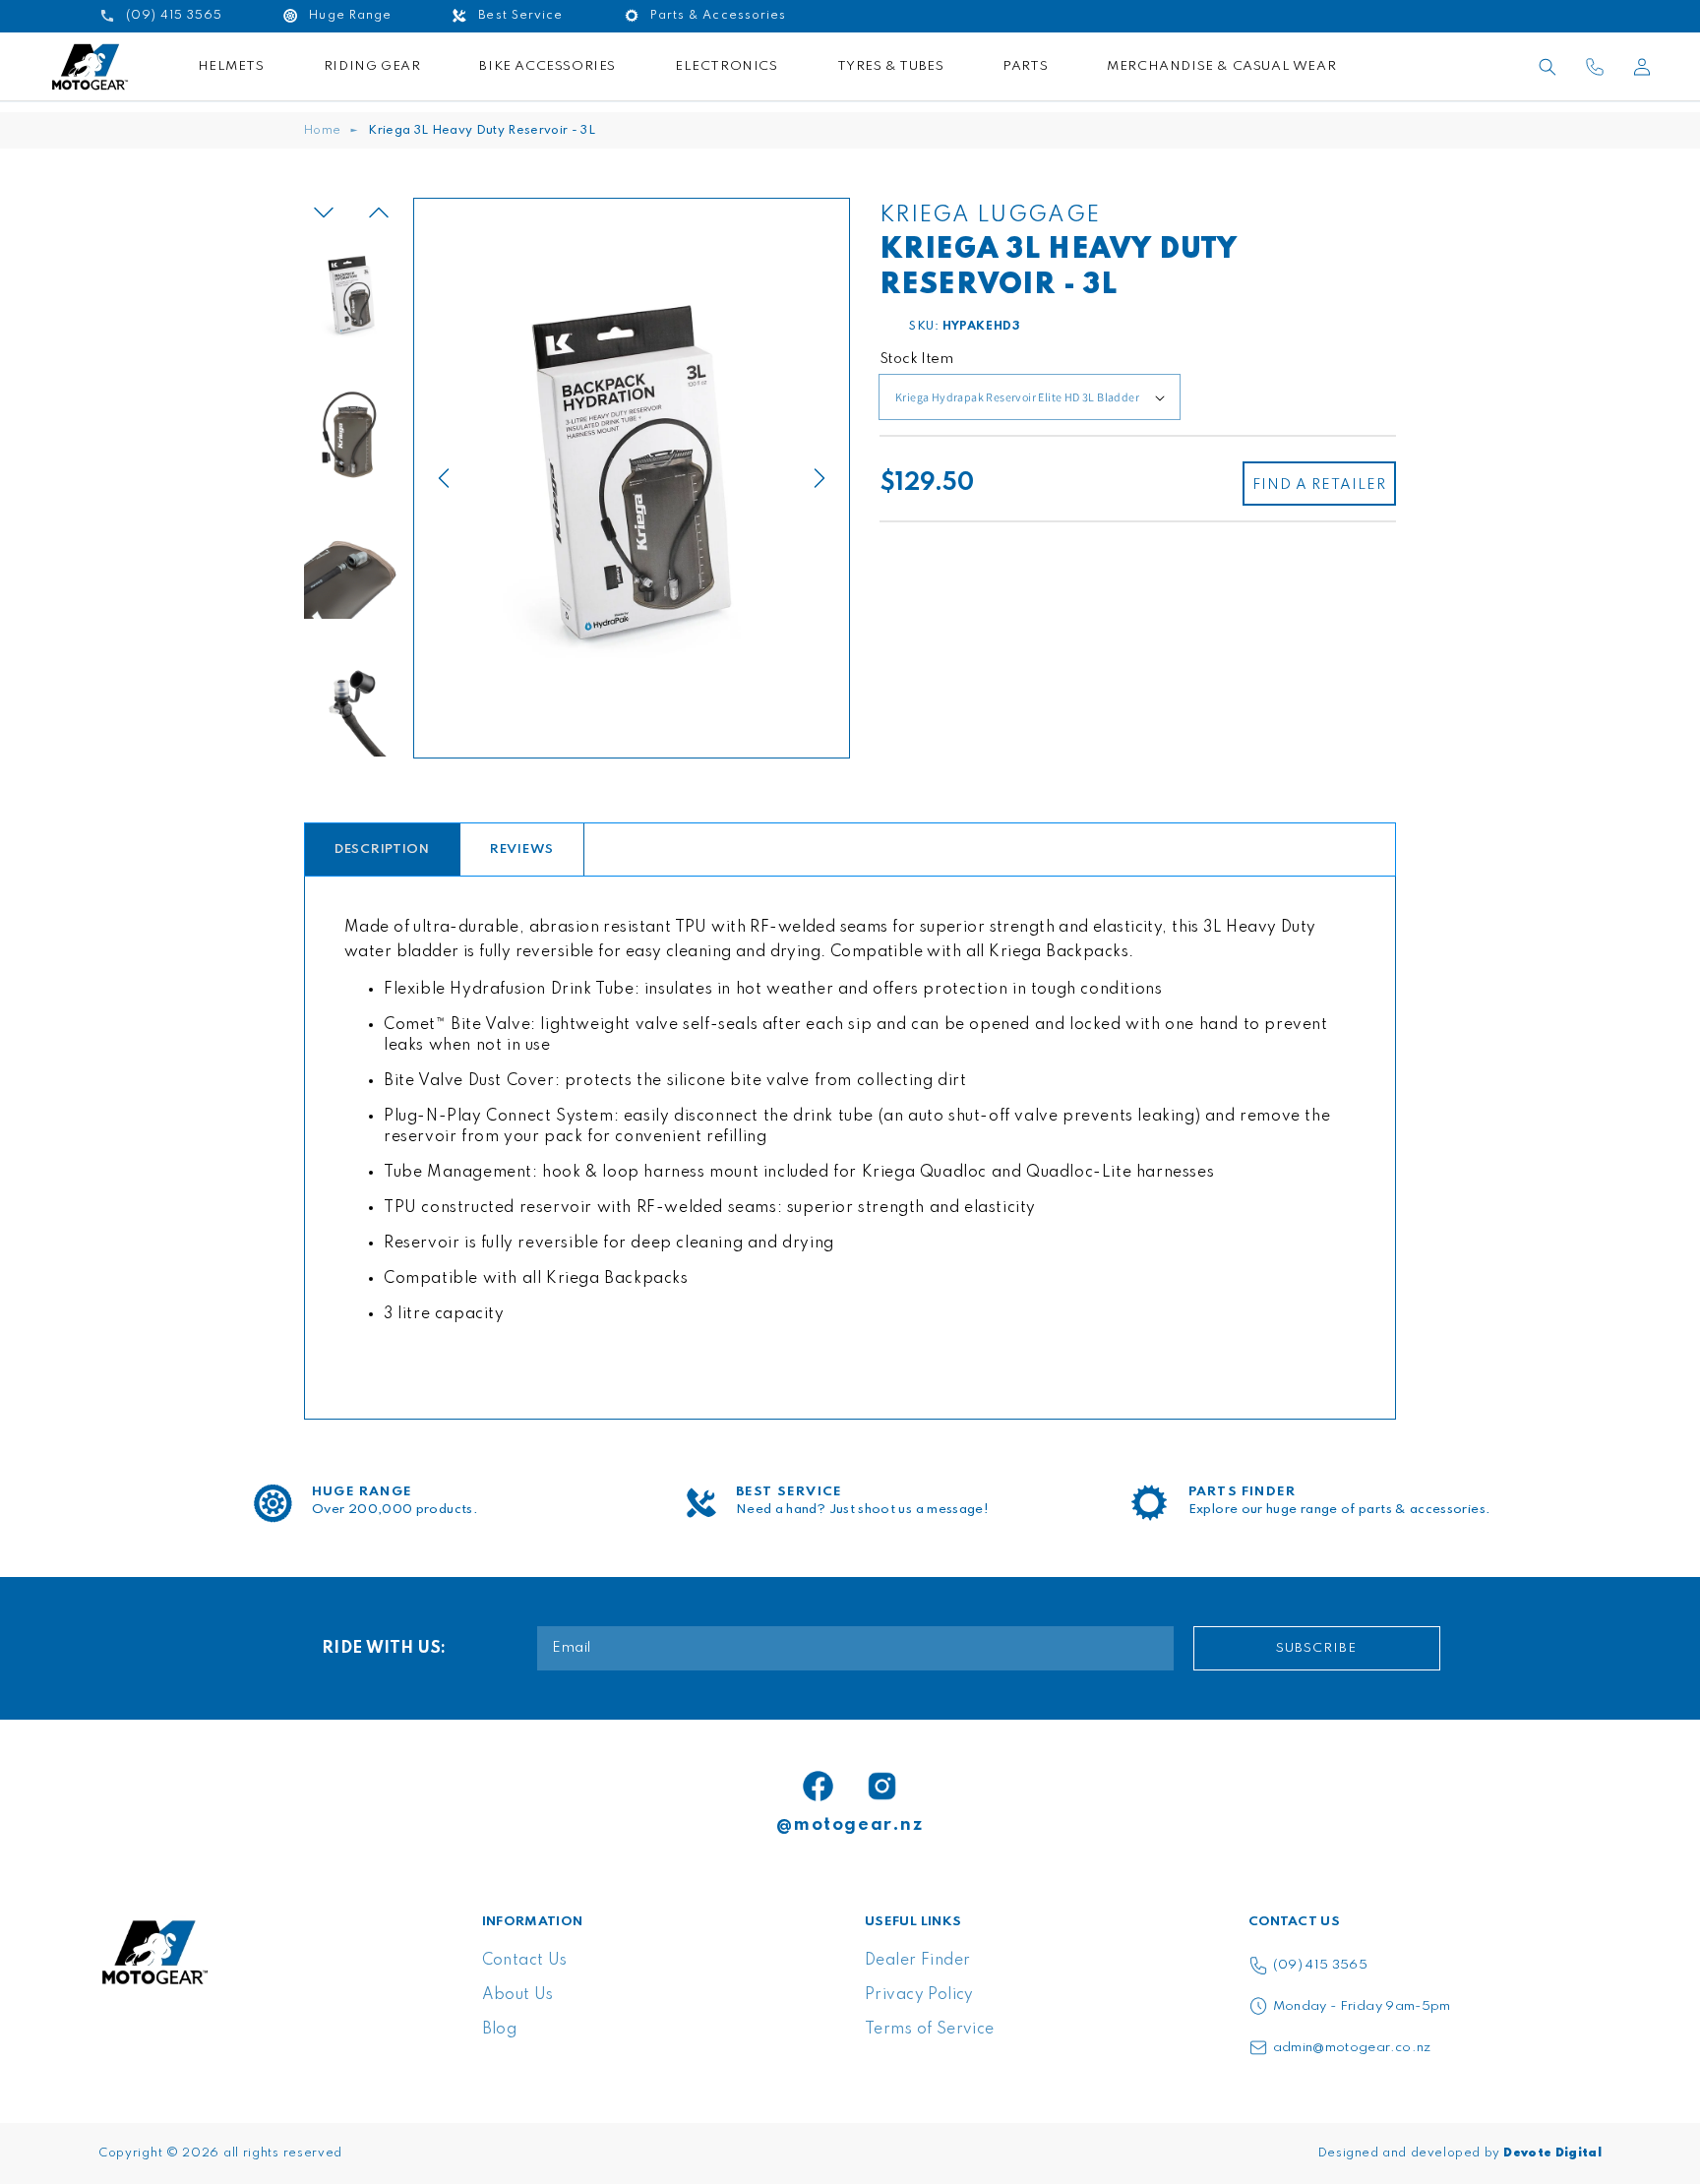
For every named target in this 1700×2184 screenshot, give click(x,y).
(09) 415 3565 (1321, 1965)
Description (382, 849)
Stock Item (916, 359)
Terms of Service (930, 2030)
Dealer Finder (917, 1961)
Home (322, 131)
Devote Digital (1552, 2154)
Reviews (522, 849)
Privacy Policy (919, 1995)
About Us (518, 1995)
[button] (1548, 67)
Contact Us (525, 1961)
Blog (500, 2030)
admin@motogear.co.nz (1352, 2048)
